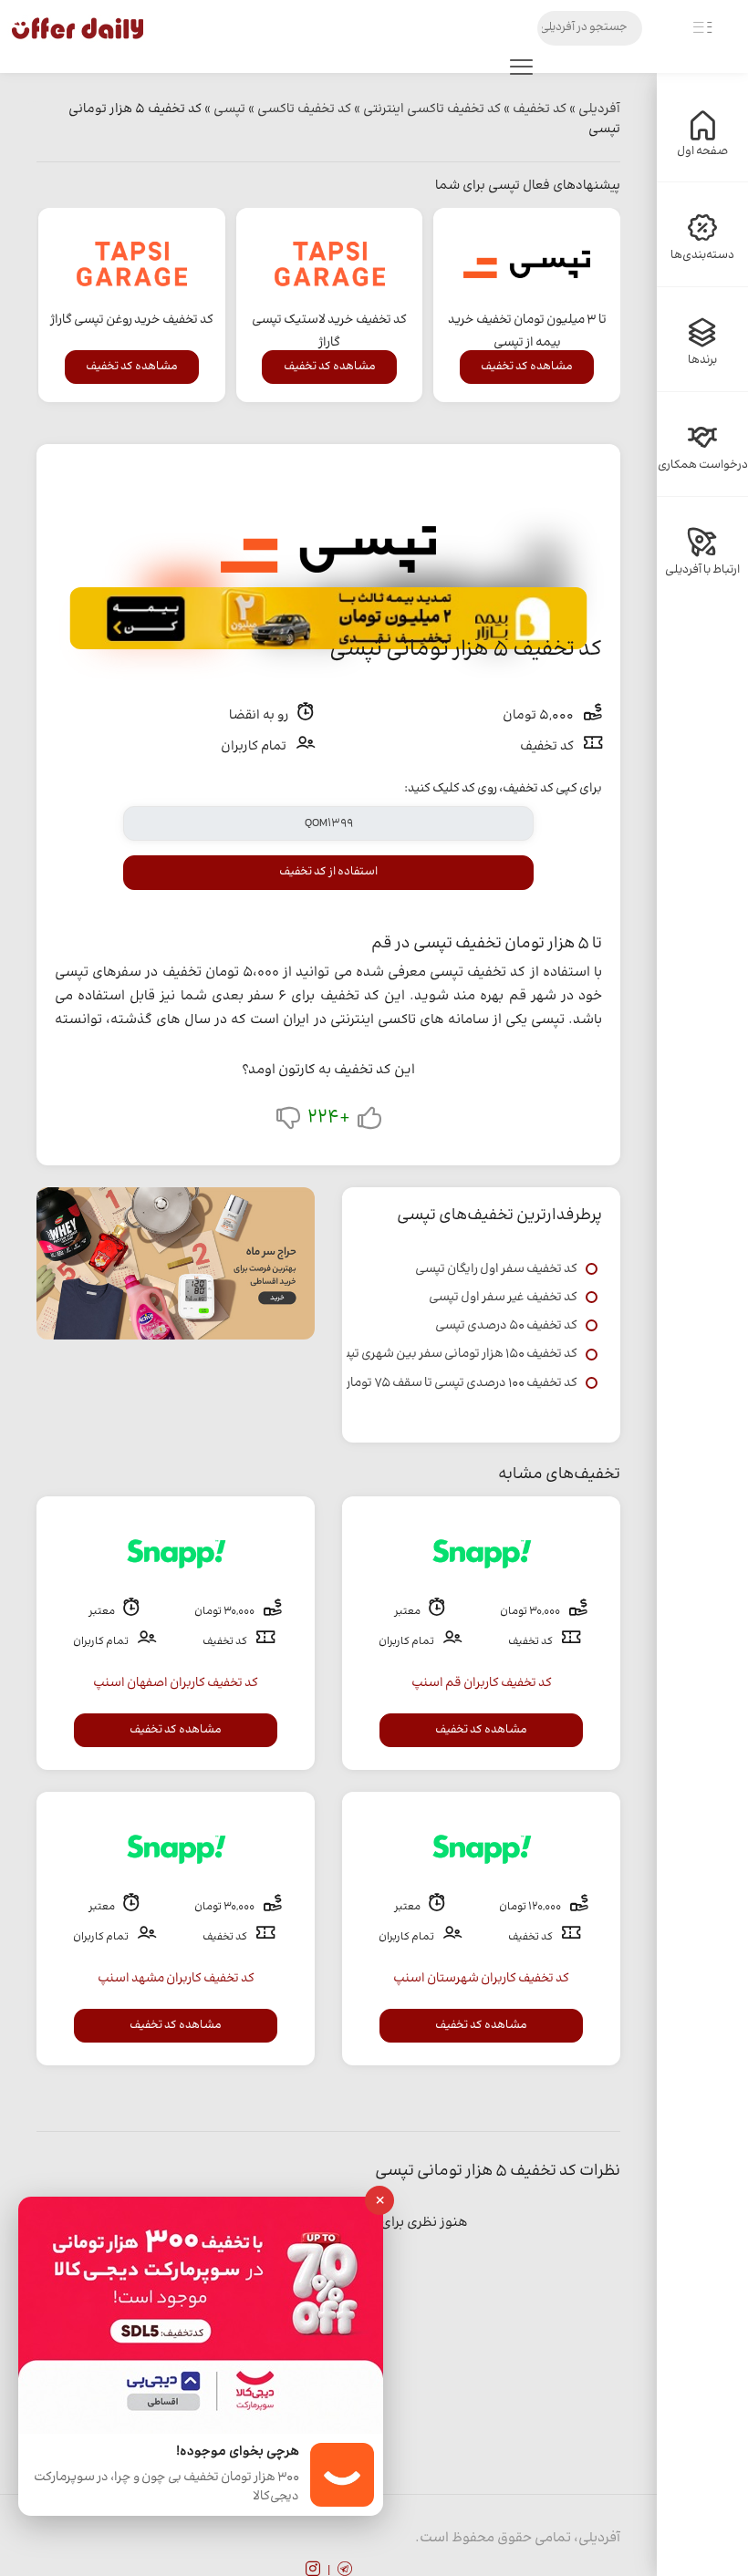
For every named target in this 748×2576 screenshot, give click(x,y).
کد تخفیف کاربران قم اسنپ (482, 1683)
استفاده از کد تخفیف (328, 872)
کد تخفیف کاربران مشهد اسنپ (176, 1979)
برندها (702, 360)
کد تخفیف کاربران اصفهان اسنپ (176, 1683)
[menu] (521, 71)
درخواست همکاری (703, 465)
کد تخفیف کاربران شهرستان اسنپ (481, 1979)
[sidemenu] (702, 28)
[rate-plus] (369, 1122)
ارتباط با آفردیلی (702, 570)
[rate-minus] (288, 1122)
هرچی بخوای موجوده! (238, 2452)
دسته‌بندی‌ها (702, 255)
